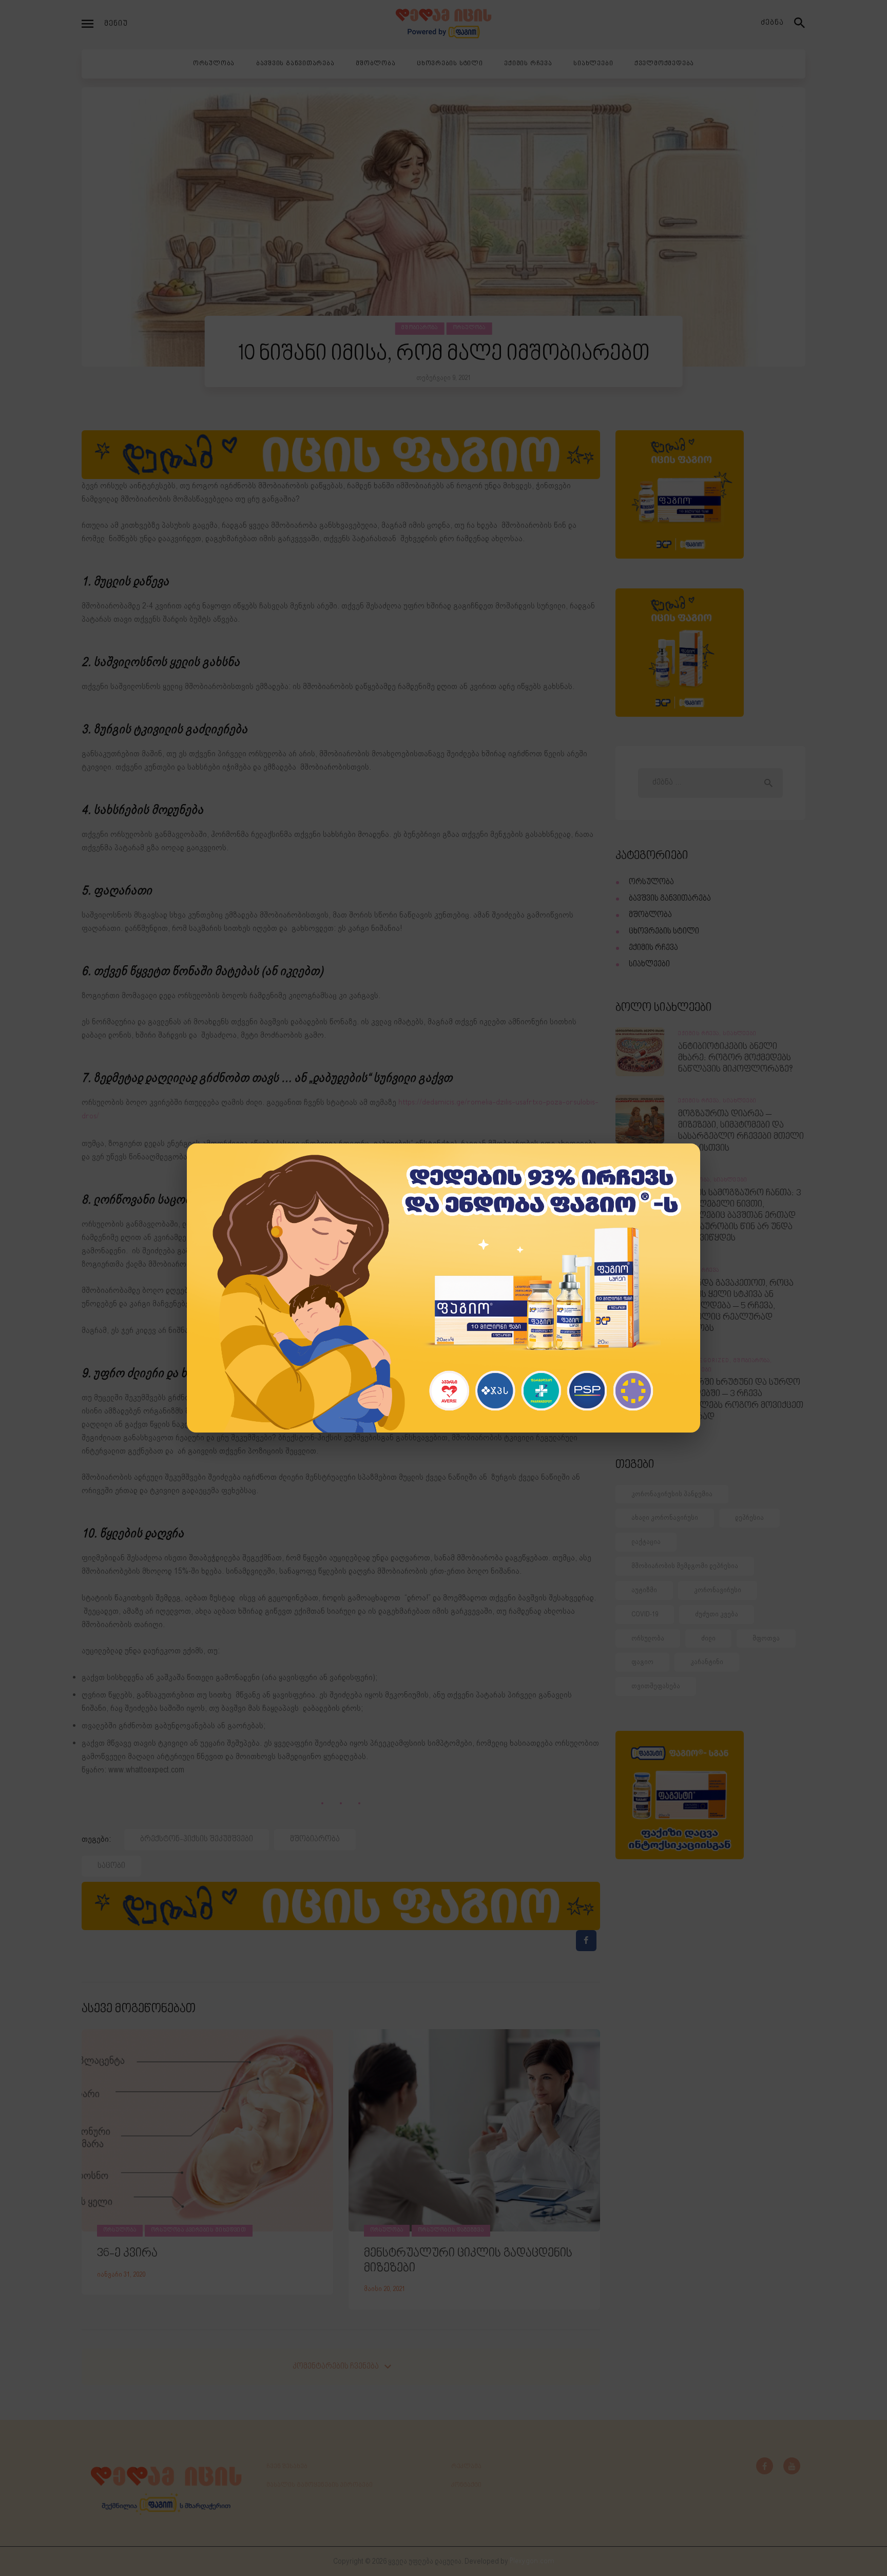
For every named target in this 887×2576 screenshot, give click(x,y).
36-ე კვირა (127, 2254)
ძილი (708, 1638)
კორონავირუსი (718, 1590)
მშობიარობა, (753, 1361)
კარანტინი (707, 1662)
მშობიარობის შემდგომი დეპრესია (685, 1566)
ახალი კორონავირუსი (665, 1518)
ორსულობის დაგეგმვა (451, 2230)
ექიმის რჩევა (653, 948)
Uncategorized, (706, 1361)
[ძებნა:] (710, 783)
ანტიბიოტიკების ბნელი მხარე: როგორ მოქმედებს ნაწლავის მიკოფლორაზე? (735, 1058)
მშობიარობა (420, 328)
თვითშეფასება (656, 1686)
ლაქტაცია (646, 1542)
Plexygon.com (532, 2561)
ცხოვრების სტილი (664, 932)
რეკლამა (466, 2467)
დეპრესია (749, 1518)
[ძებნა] (800, 24)
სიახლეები (649, 965)
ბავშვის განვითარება (670, 899)
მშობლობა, (696, 1180)
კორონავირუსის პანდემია (672, 1494)
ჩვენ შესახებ (287, 2467)
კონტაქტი (466, 2485)
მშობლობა (650, 915)
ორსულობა (469, 328)
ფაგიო (642, 1662)
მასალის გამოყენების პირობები (320, 2485)
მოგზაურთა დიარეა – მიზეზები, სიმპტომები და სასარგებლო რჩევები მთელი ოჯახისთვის (741, 1131)
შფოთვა (766, 1638)
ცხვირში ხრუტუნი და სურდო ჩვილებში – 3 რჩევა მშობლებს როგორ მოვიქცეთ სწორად (741, 1400)
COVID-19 (645, 1614)
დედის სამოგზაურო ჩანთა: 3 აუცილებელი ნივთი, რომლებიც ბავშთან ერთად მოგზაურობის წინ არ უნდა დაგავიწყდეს (739, 1216)
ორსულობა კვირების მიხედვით (199, 2230)
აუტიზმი (644, 1590)
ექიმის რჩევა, (700, 1034)
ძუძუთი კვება (717, 1614)
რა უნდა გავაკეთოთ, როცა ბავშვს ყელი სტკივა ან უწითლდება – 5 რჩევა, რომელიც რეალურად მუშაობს (736, 1306)
